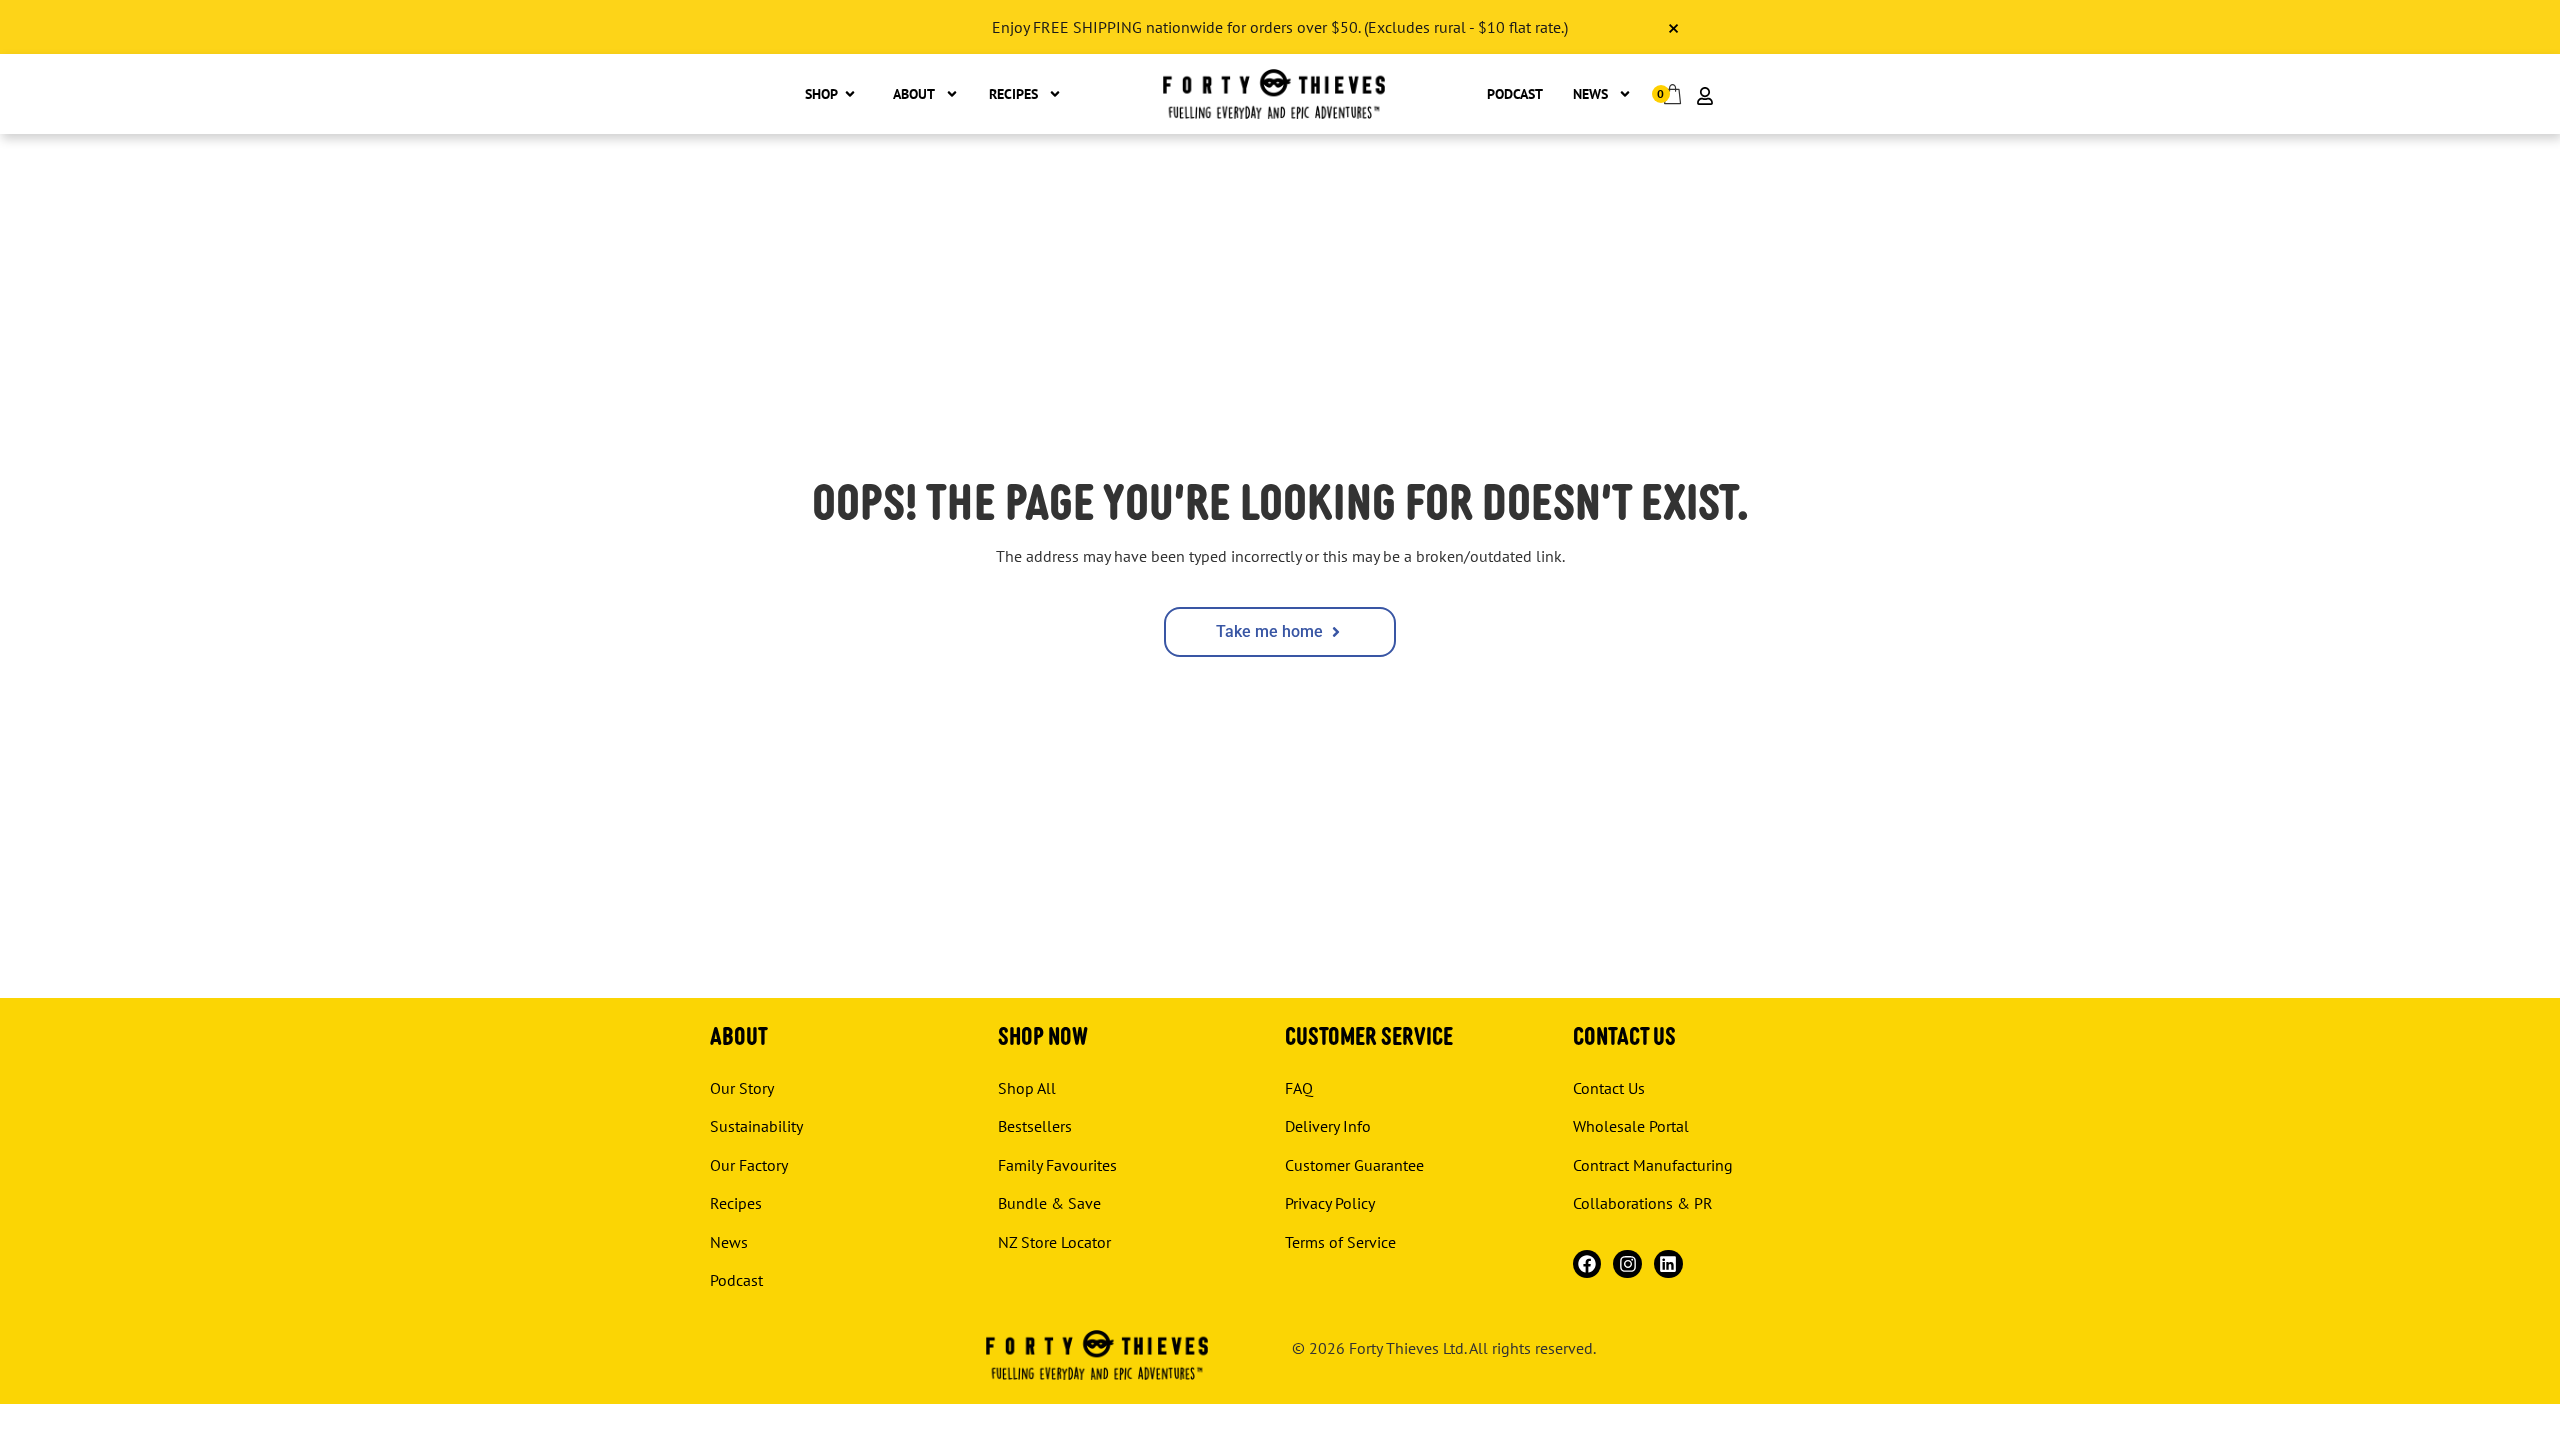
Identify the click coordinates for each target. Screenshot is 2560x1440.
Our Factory (749, 1165)
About (914, 94)
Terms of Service (1340, 1242)
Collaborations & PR (1643, 1203)
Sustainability (756, 1126)
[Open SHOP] (850, 94)
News (1590, 94)
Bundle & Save (1049, 1203)
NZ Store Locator (1054, 1242)
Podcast (1515, 94)
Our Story (742, 1088)
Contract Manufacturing (1653, 1165)
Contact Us (1609, 1088)
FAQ (1299, 1088)
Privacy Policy (1330, 1203)
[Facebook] (1587, 1264)
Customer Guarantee (1354, 1165)
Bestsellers (1035, 1126)
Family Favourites (1057, 1165)
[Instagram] (1627, 1264)
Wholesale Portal (1631, 1126)
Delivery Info (1328, 1126)
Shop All (1027, 1088)
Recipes (1013, 94)
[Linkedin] (1668, 1264)
